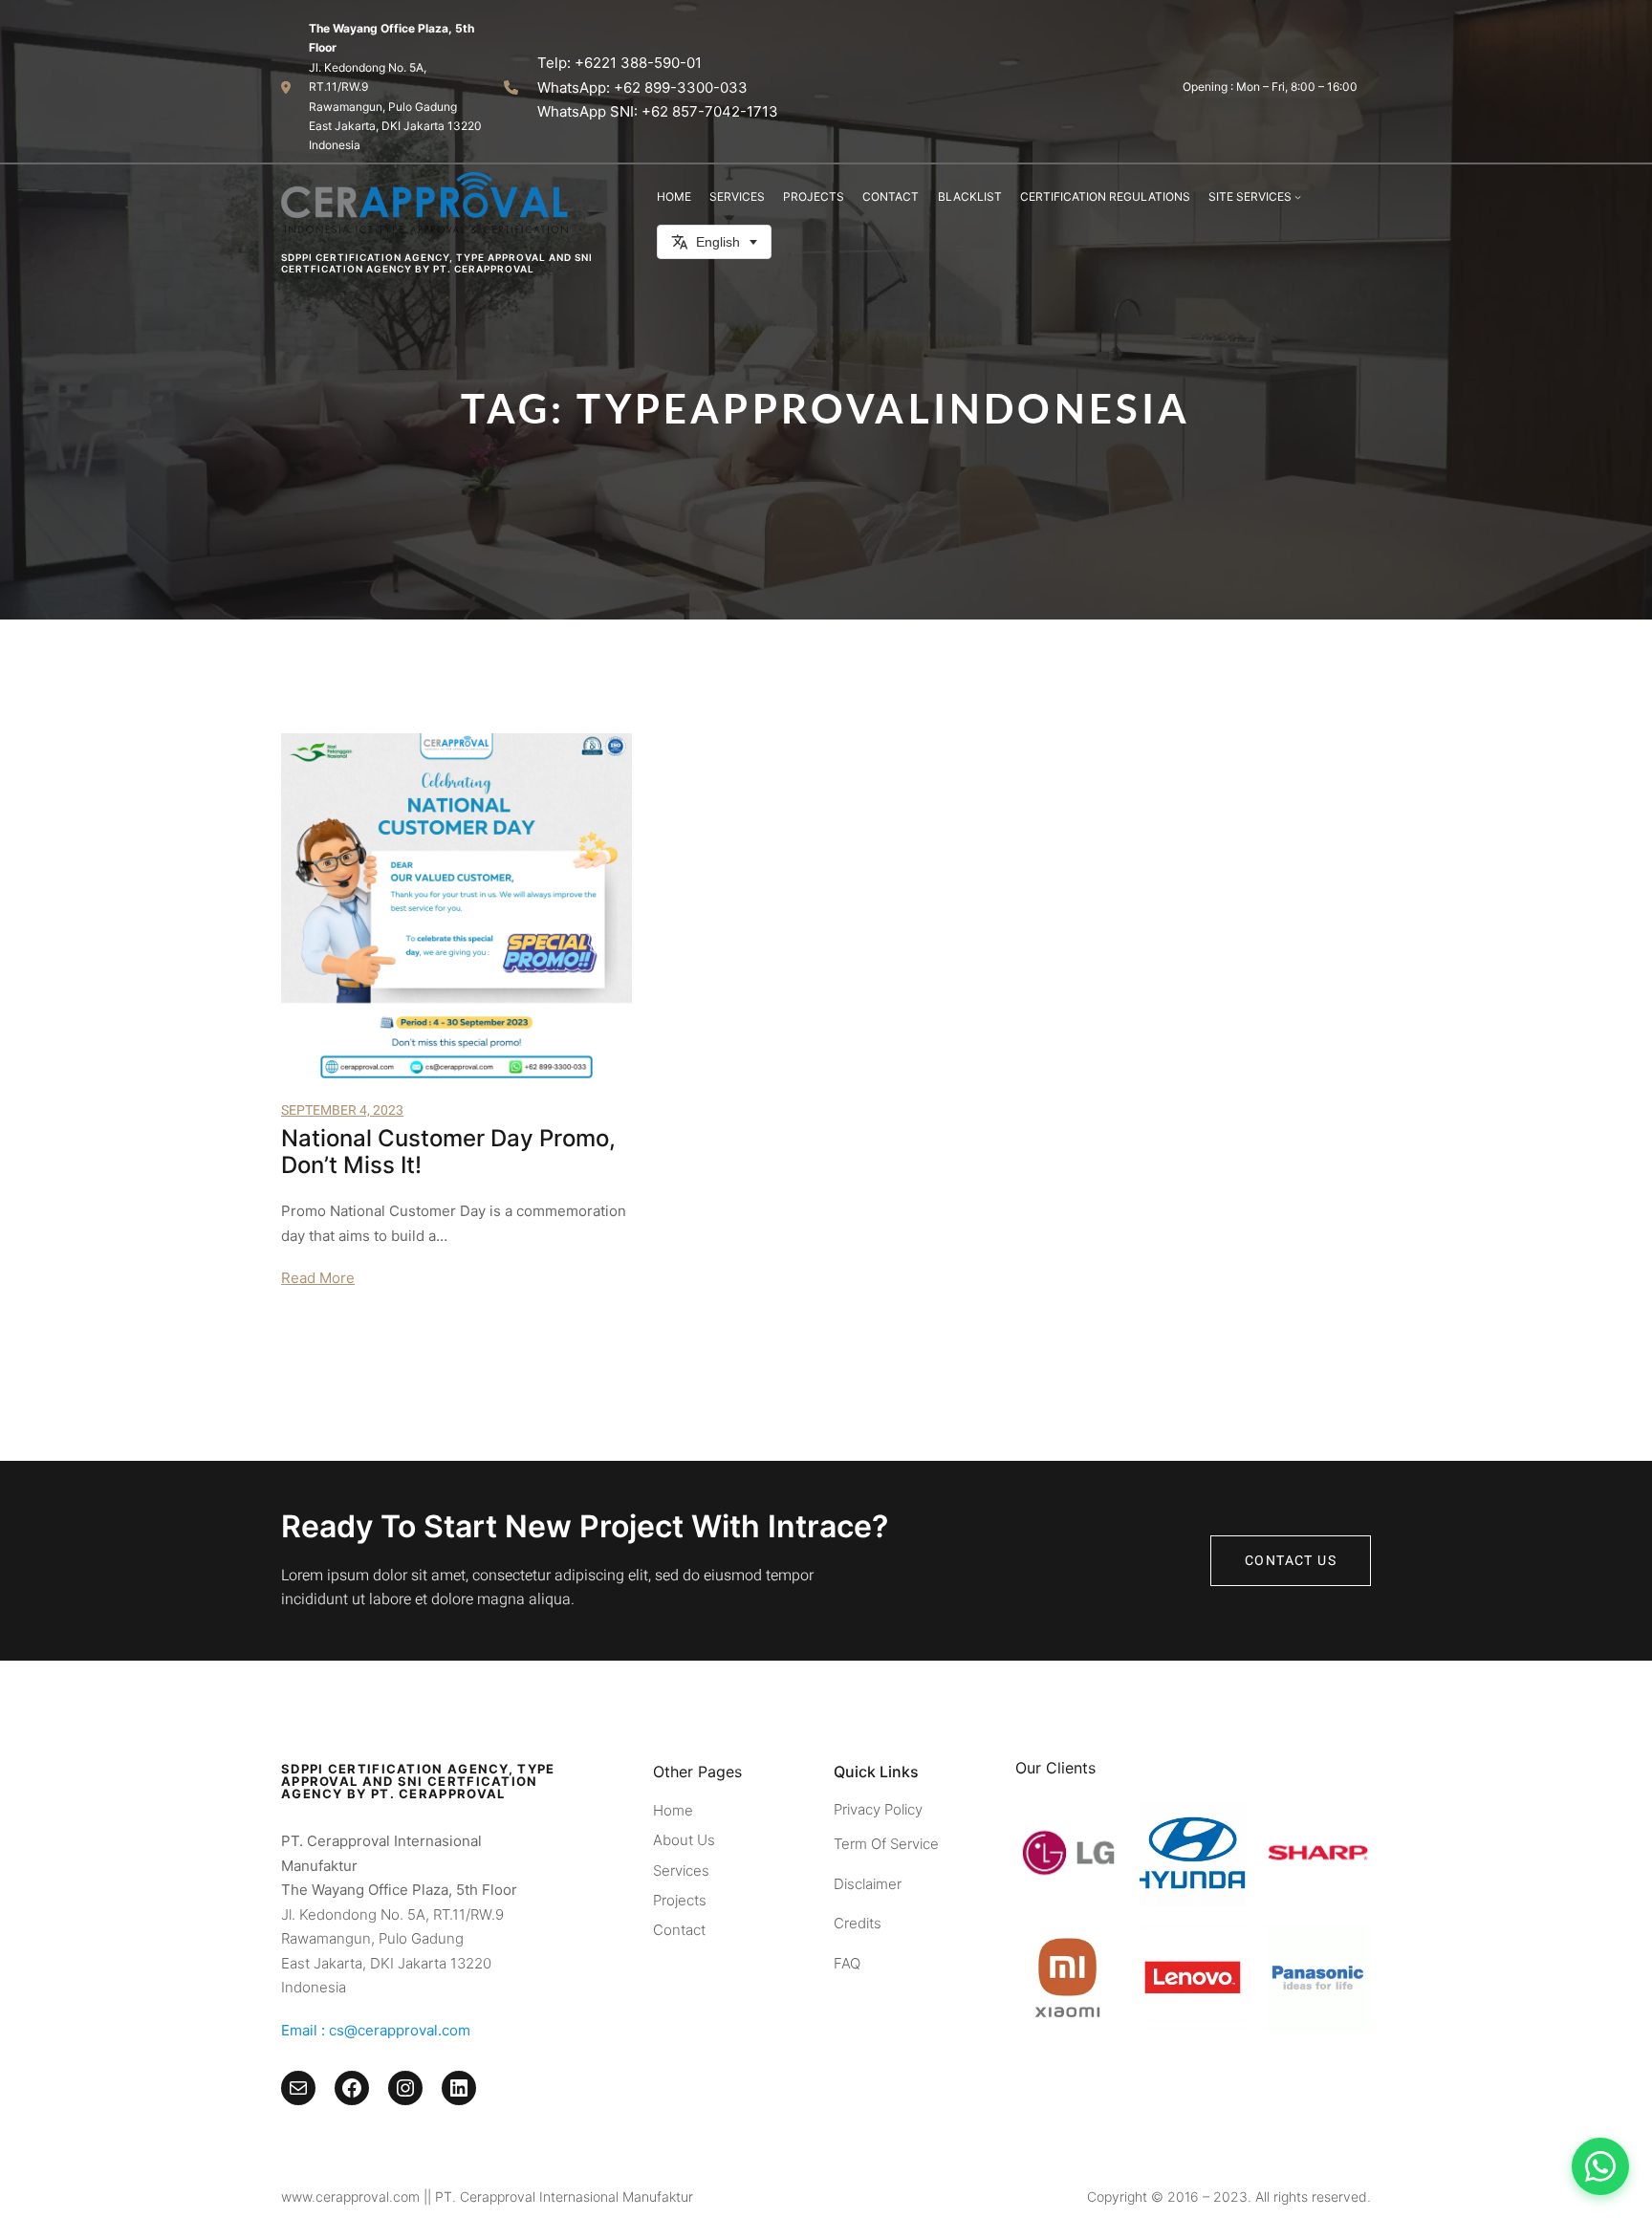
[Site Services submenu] (1298, 196)
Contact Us (1291, 1561)
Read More (318, 1278)
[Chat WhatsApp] (1600, 2166)
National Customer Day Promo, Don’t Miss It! (448, 1152)
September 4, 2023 (342, 1110)
